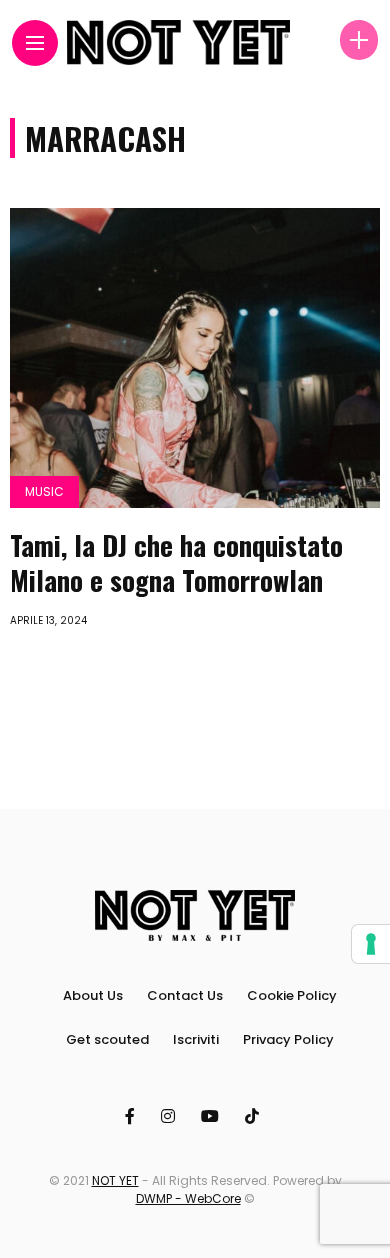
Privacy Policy (288, 1039)
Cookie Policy (292, 995)
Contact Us (185, 995)
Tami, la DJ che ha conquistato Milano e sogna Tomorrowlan (176, 562)
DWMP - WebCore (188, 1198)
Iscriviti (196, 1039)
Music (44, 491)
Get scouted (107, 1039)
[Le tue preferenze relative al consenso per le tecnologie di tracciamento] (371, 944)
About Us (93, 995)
